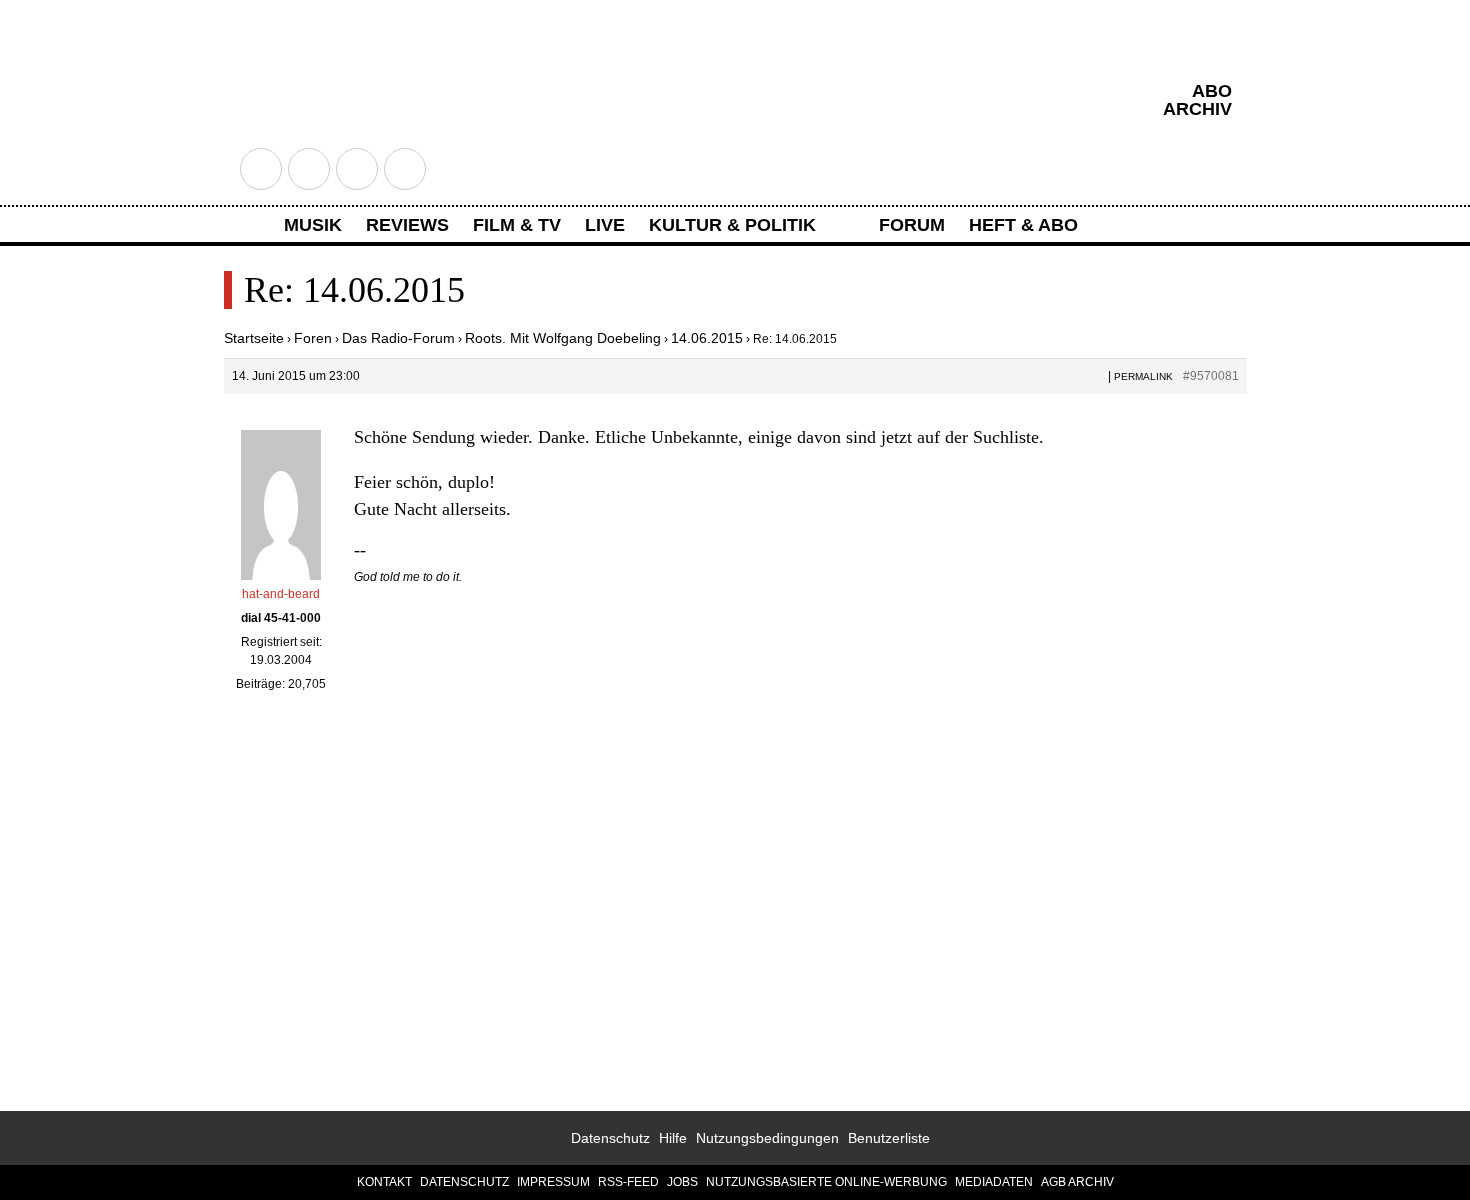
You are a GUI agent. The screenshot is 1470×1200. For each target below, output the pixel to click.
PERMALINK (1143, 376)
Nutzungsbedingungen (767, 1138)
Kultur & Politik (732, 225)
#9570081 (1211, 376)
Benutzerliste (889, 1138)
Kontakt (384, 1182)
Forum (912, 225)
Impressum (553, 1182)
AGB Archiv (1077, 1182)
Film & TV (517, 225)
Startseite (254, 338)
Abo (1212, 91)
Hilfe (673, 1138)
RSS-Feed (628, 1182)
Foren (313, 338)
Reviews (407, 225)
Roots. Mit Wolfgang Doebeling (563, 338)
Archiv (1197, 109)
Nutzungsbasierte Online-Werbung (826, 1182)
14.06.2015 (707, 338)
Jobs (682, 1182)
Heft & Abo (1023, 225)
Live (605, 225)
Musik (313, 225)
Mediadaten (994, 1182)
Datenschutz (610, 1138)
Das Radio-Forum (398, 338)
